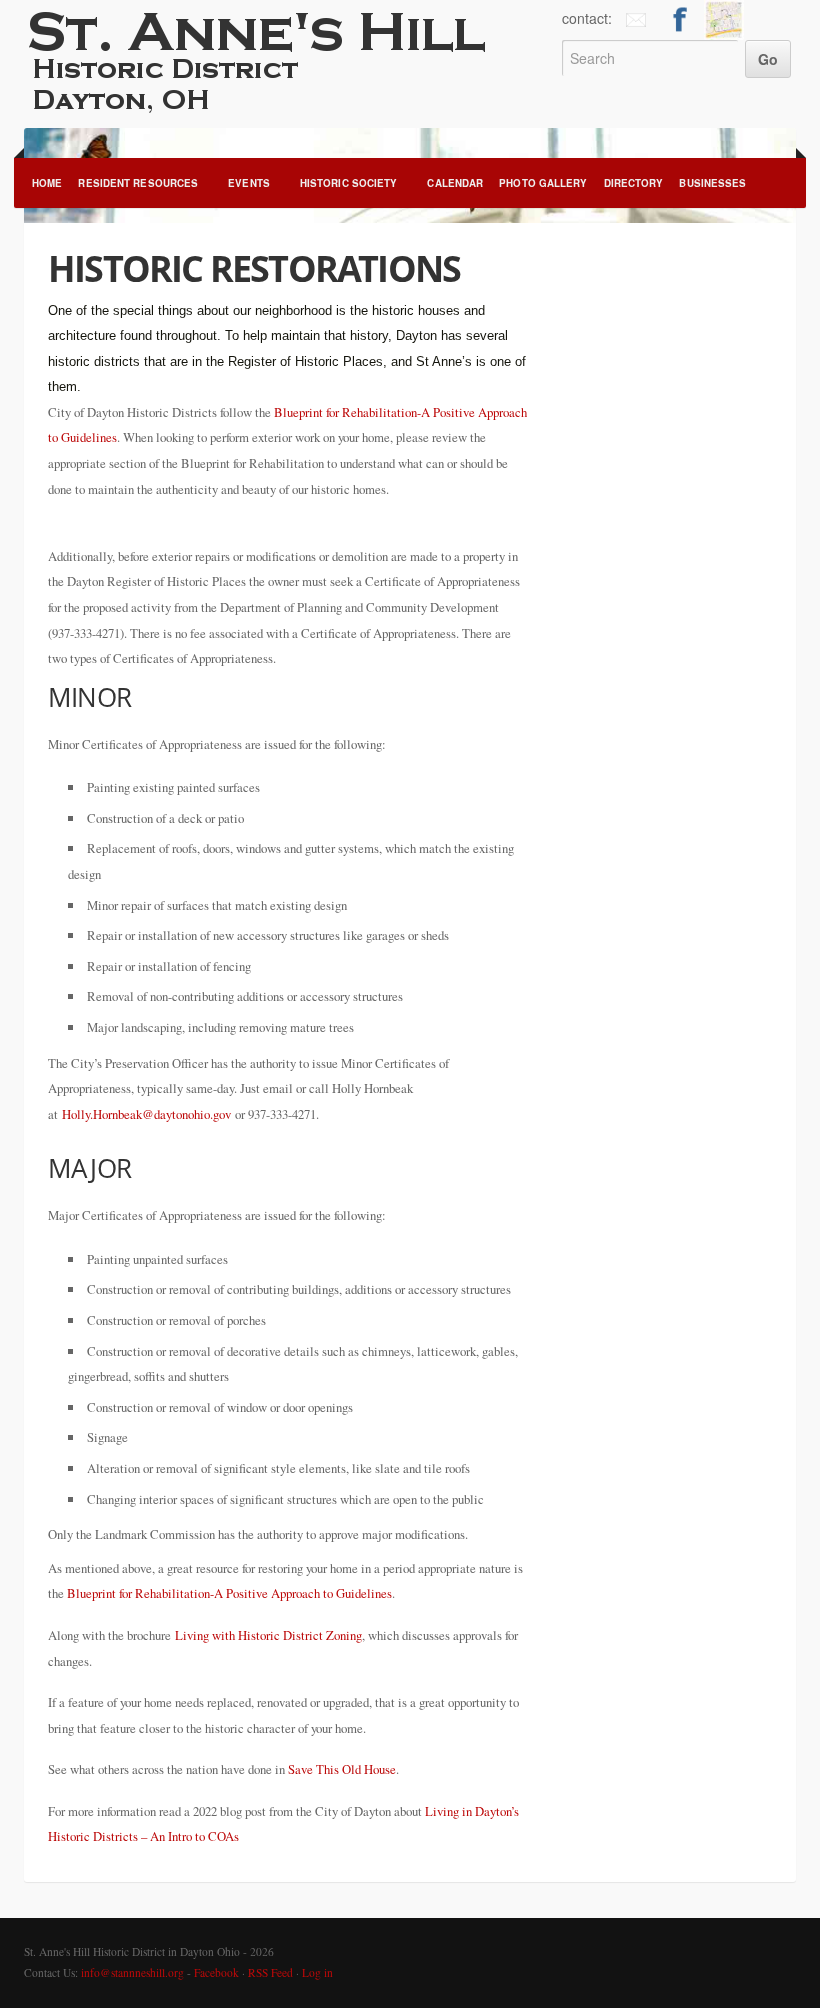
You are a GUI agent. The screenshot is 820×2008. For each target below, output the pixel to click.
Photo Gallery (543, 183)
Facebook (216, 1972)
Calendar (455, 183)
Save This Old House (342, 1769)
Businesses (712, 183)
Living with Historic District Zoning (268, 1635)
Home (47, 183)
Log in (317, 1972)
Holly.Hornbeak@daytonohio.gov (146, 1114)
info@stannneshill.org (132, 1972)
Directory (634, 183)
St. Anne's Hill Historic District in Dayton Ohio (275, 60)
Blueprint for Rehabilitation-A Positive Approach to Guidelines (229, 1593)
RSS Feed (270, 1972)
